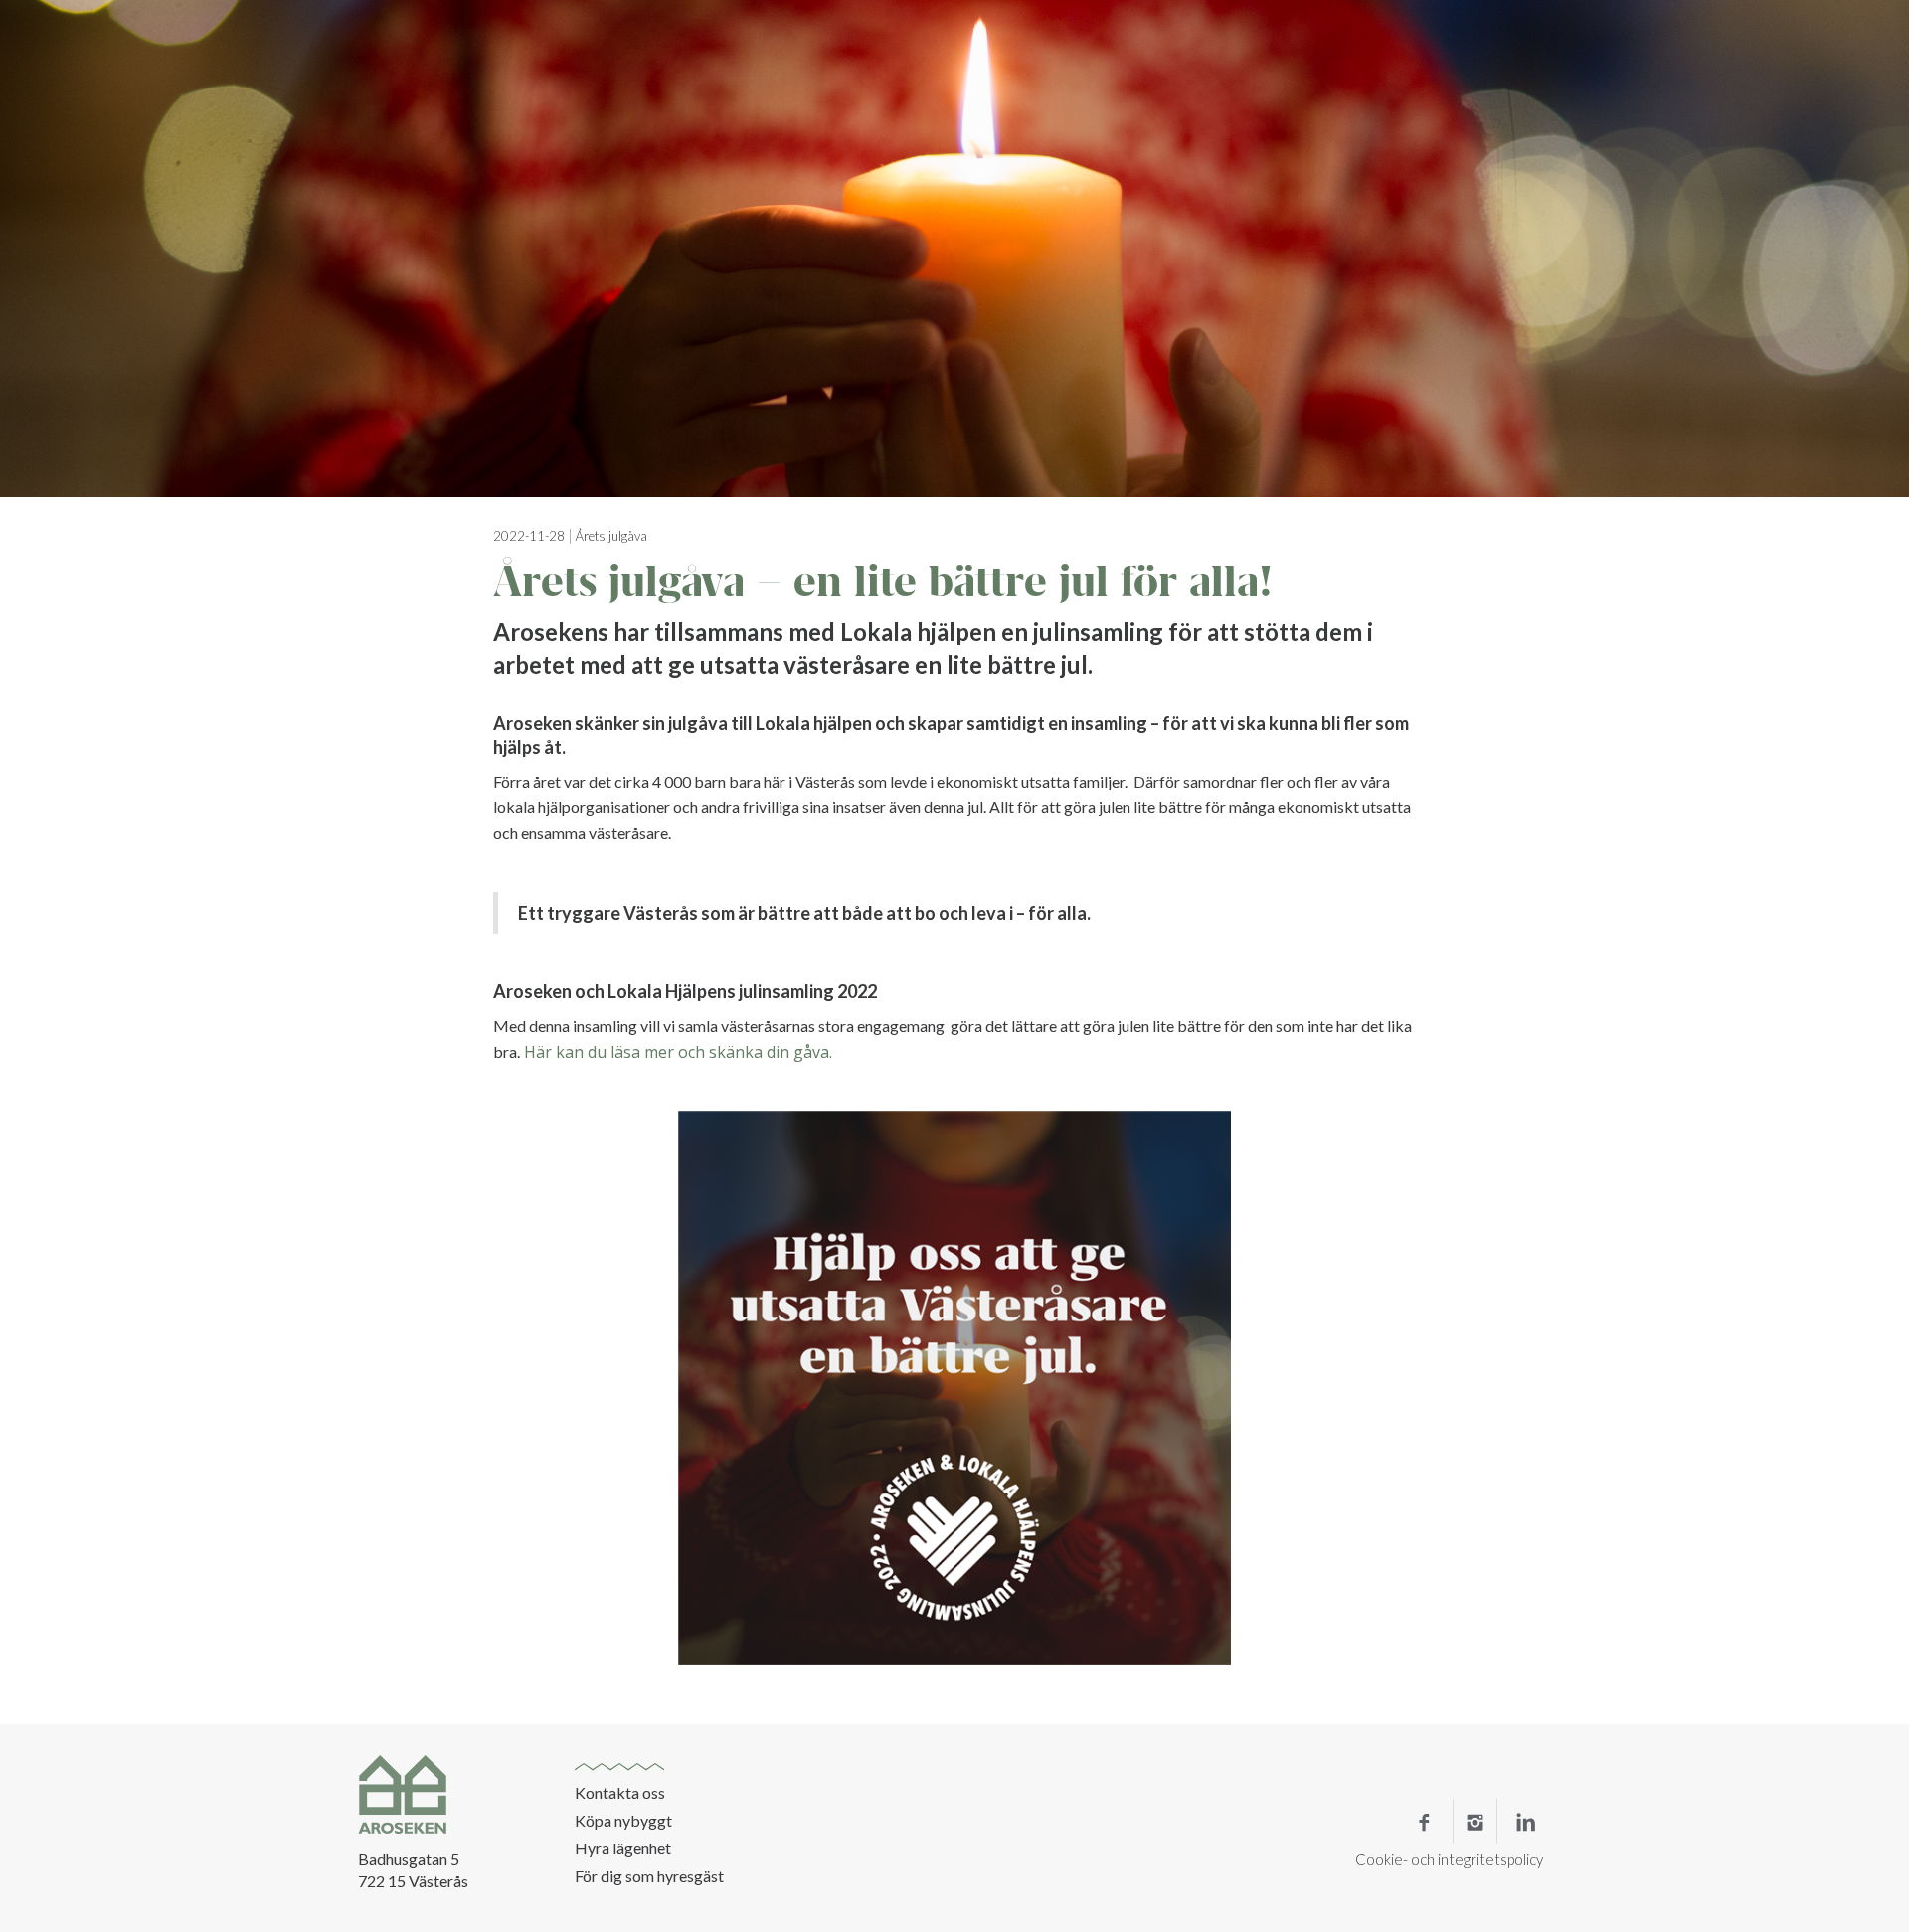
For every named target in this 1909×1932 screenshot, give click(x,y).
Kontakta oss (620, 1793)
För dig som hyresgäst (649, 1876)
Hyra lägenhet (623, 1848)
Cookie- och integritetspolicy (1449, 1859)
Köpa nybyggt (623, 1821)
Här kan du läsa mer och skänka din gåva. (676, 1052)
